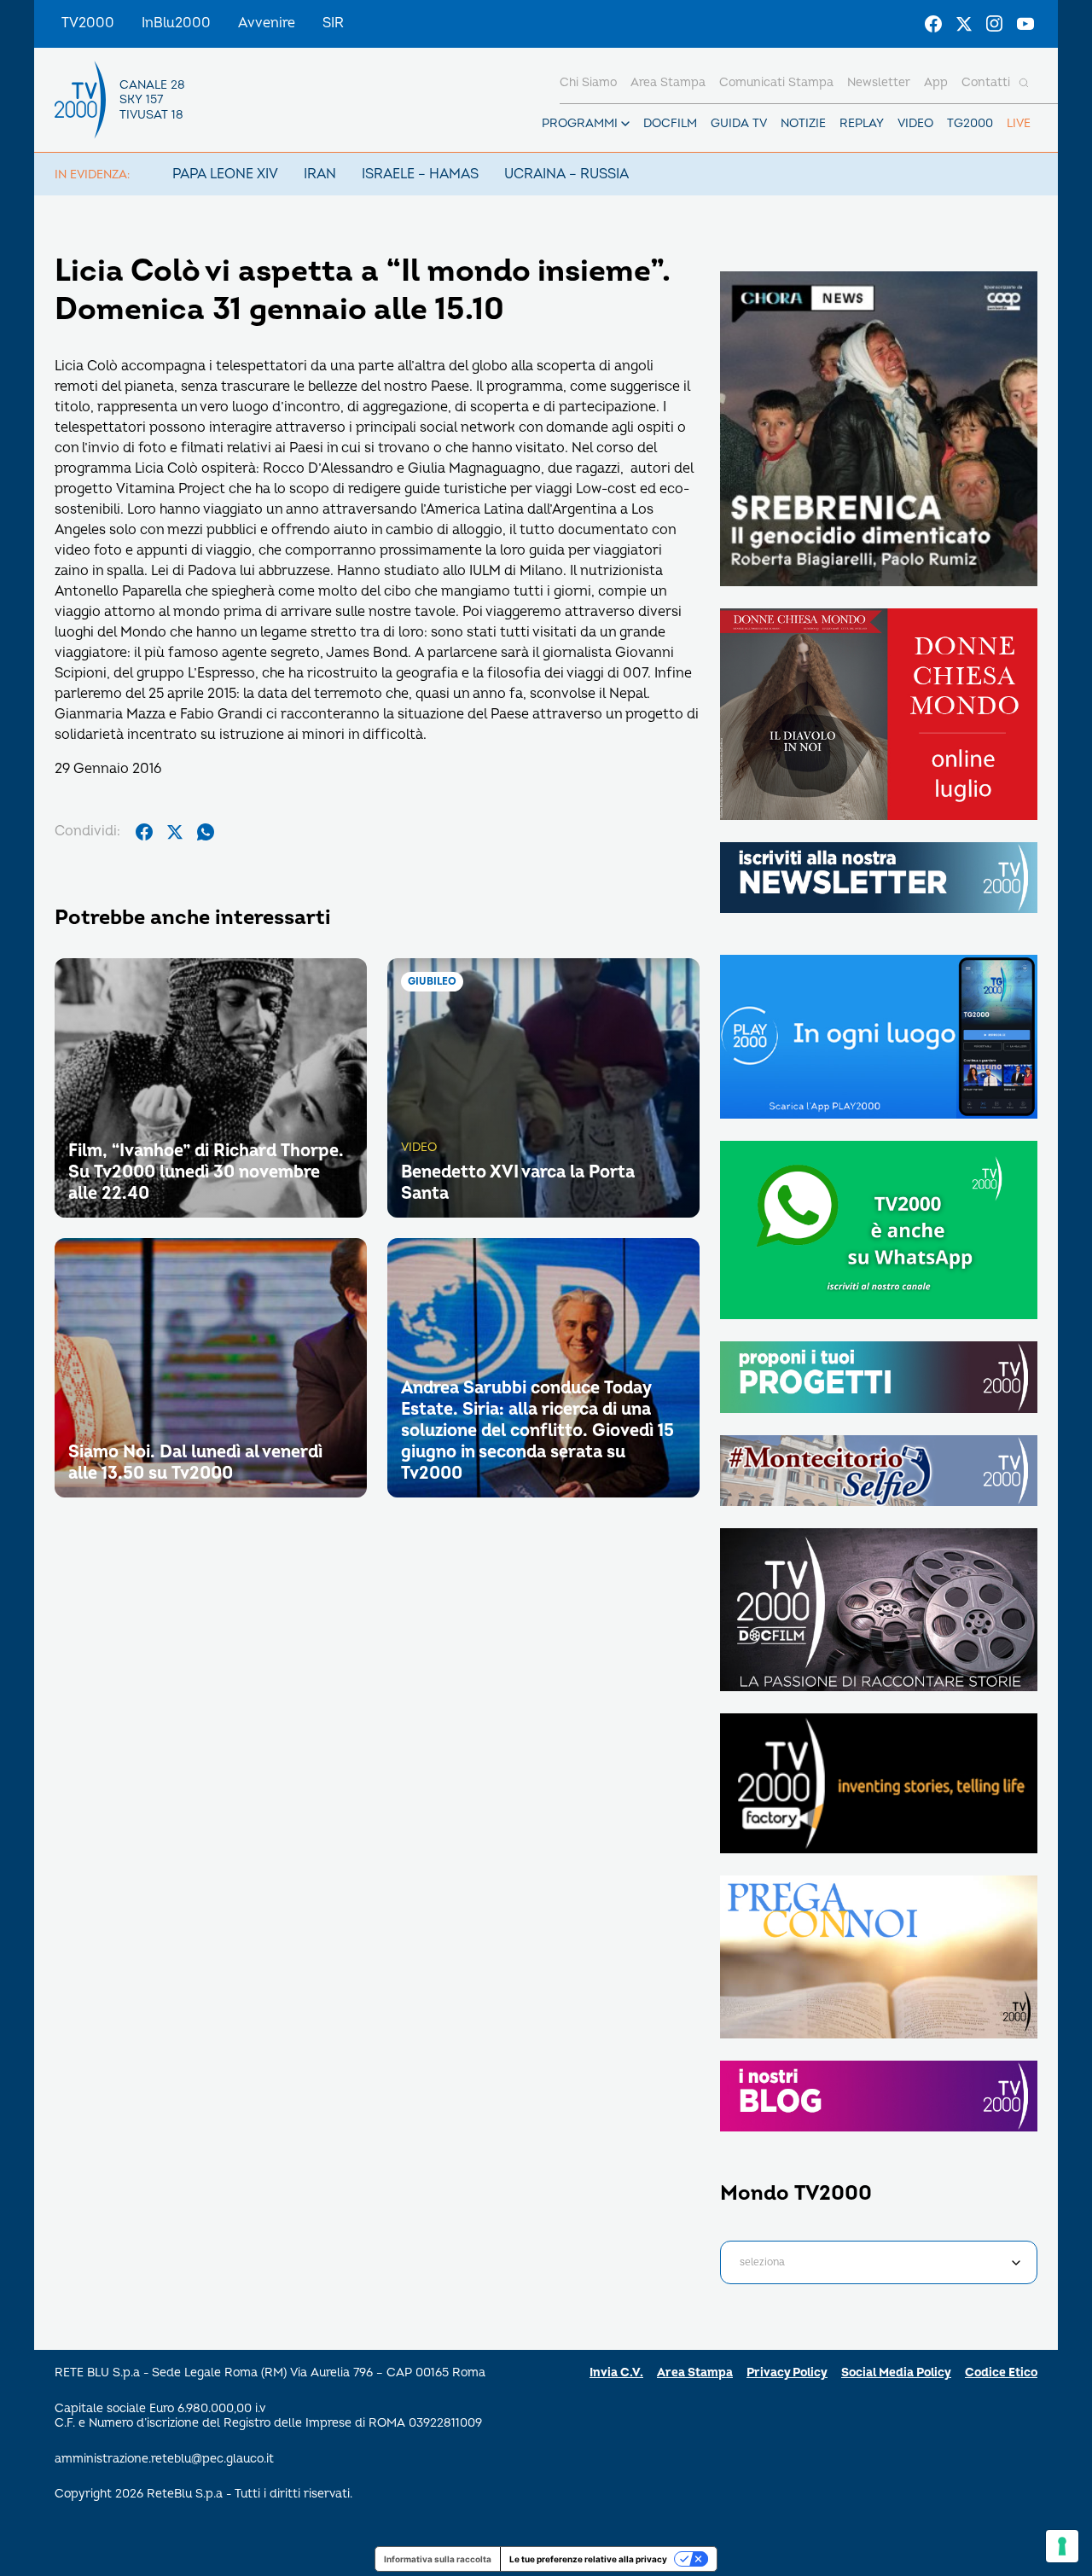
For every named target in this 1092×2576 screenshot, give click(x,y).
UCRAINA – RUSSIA (566, 174)
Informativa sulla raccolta (438, 2559)
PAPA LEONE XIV (225, 174)
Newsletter (879, 82)
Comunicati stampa (776, 82)
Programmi (580, 123)
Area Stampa (695, 2372)
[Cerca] (1024, 83)
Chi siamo (588, 82)
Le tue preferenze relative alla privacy (588, 2559)
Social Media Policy (896, 2372)
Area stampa (668, 82)
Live (1019, 123)
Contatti (986, 82)
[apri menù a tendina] (625, 124)
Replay (862, 123)
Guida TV (739, 123)
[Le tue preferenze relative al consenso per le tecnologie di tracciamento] (1062, 2546)
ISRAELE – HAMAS (420, 174)
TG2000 (970, 123)
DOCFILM (670, 123)
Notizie (803, 123)
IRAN (320, 174)
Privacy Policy (787, 2372)
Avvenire (267, 23)
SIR (333, 23)
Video (915, 123)
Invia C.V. (616, 2372)
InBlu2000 (176, 23)
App (936, 82)
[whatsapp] (206, 832)
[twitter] (175, 832)
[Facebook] (933, 24)
